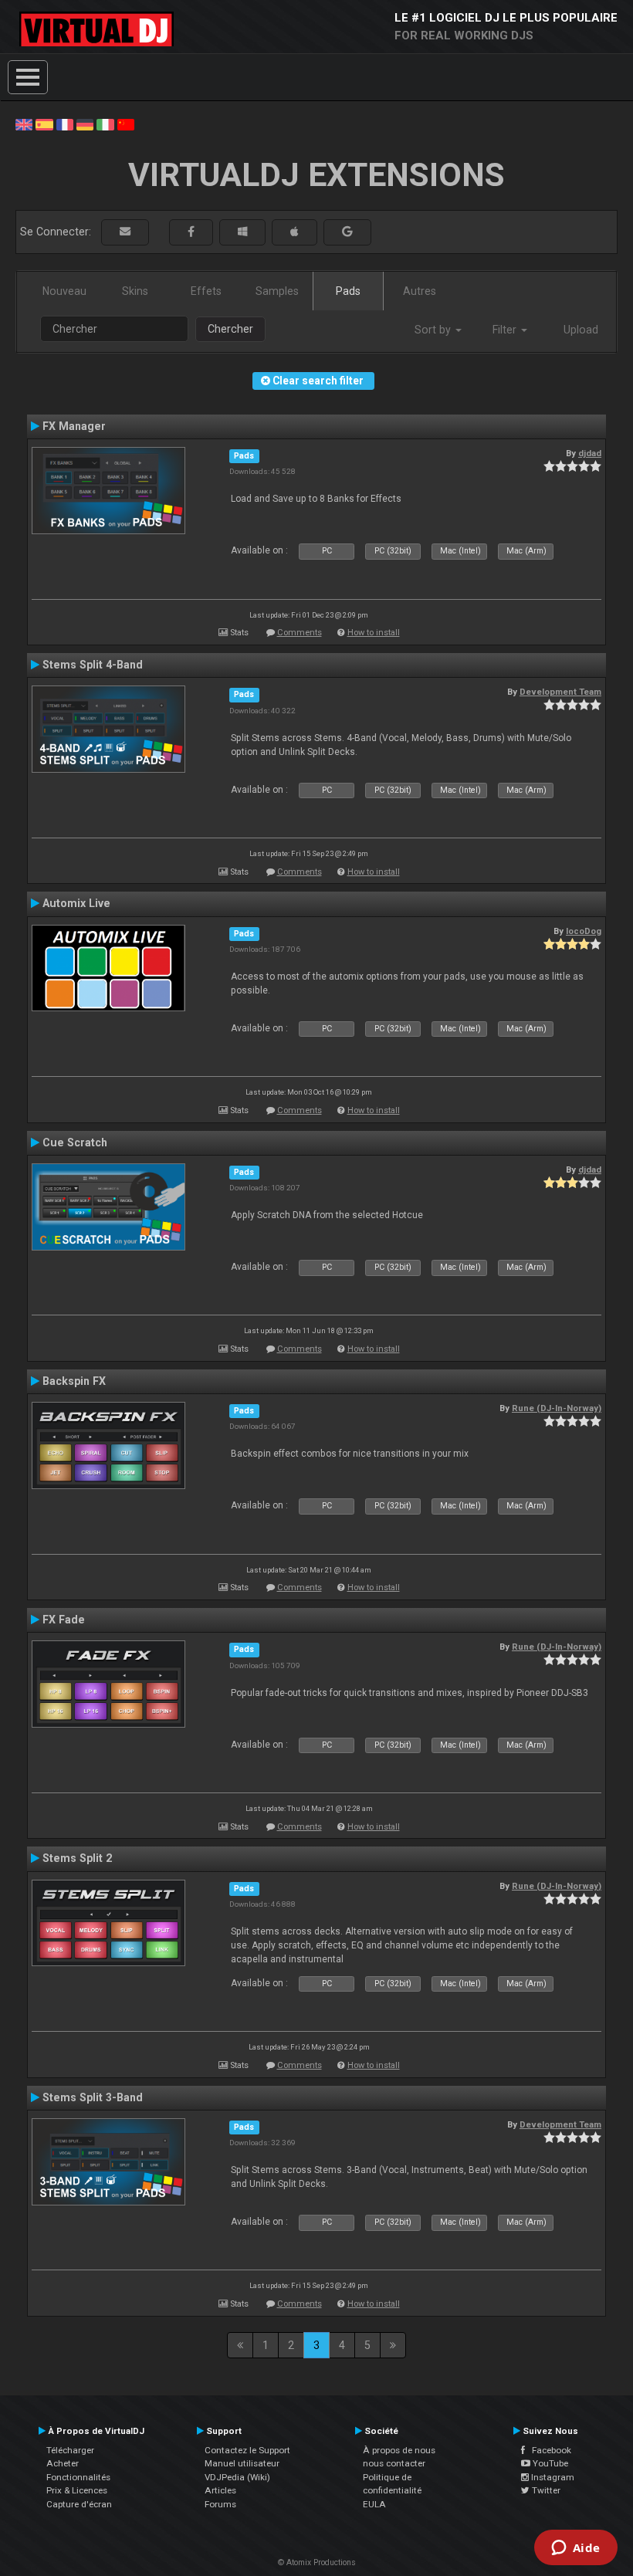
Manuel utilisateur (242, 2463)
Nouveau (64, 291)
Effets (206, 291)
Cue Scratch (75, 1142)
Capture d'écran (79, 2504)
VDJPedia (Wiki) (237, 2477)
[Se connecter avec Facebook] (191, 232)
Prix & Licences (77, 2490)
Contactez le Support (247, 2450)
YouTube (549, 2463)
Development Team (560, 692)
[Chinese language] (126, 124)
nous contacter (394, 2463)
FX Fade (64, 1620)
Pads (348, 291)
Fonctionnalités (78, 2477)
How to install (374, 633)
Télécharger (70, 2450)
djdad (590, 453)
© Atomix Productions (317, 2562)
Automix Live (76, 903)
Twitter (545, 2490)
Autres (420, 291)
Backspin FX (74, 1381)
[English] (24, 124)
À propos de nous (399, 2450)
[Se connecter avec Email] (125, 232)
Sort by (434, 330)
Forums (220, 2504)
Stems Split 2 (77, 1858)
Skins (135, 291)
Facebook (548, 2450)
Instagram (552, 2477)
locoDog (584, 931)
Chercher (230, 329)
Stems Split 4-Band (93, 665)
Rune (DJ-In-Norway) (557, 1408)
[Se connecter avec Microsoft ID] (242, 232)
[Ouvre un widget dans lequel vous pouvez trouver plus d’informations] (575, 2549)
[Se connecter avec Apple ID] (294, 232)
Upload (581, 330)
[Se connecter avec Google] (347, 232)
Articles (220, 2490)
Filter (506, 330)
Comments (300, 633)
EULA (374, 2504)
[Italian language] (105, 124)
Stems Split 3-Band (93, 2097)
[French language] (65, 124)
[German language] (85, 124)
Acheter (63, 2463)
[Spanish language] (44, 124)
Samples (277, 291)
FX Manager (74, 426)
